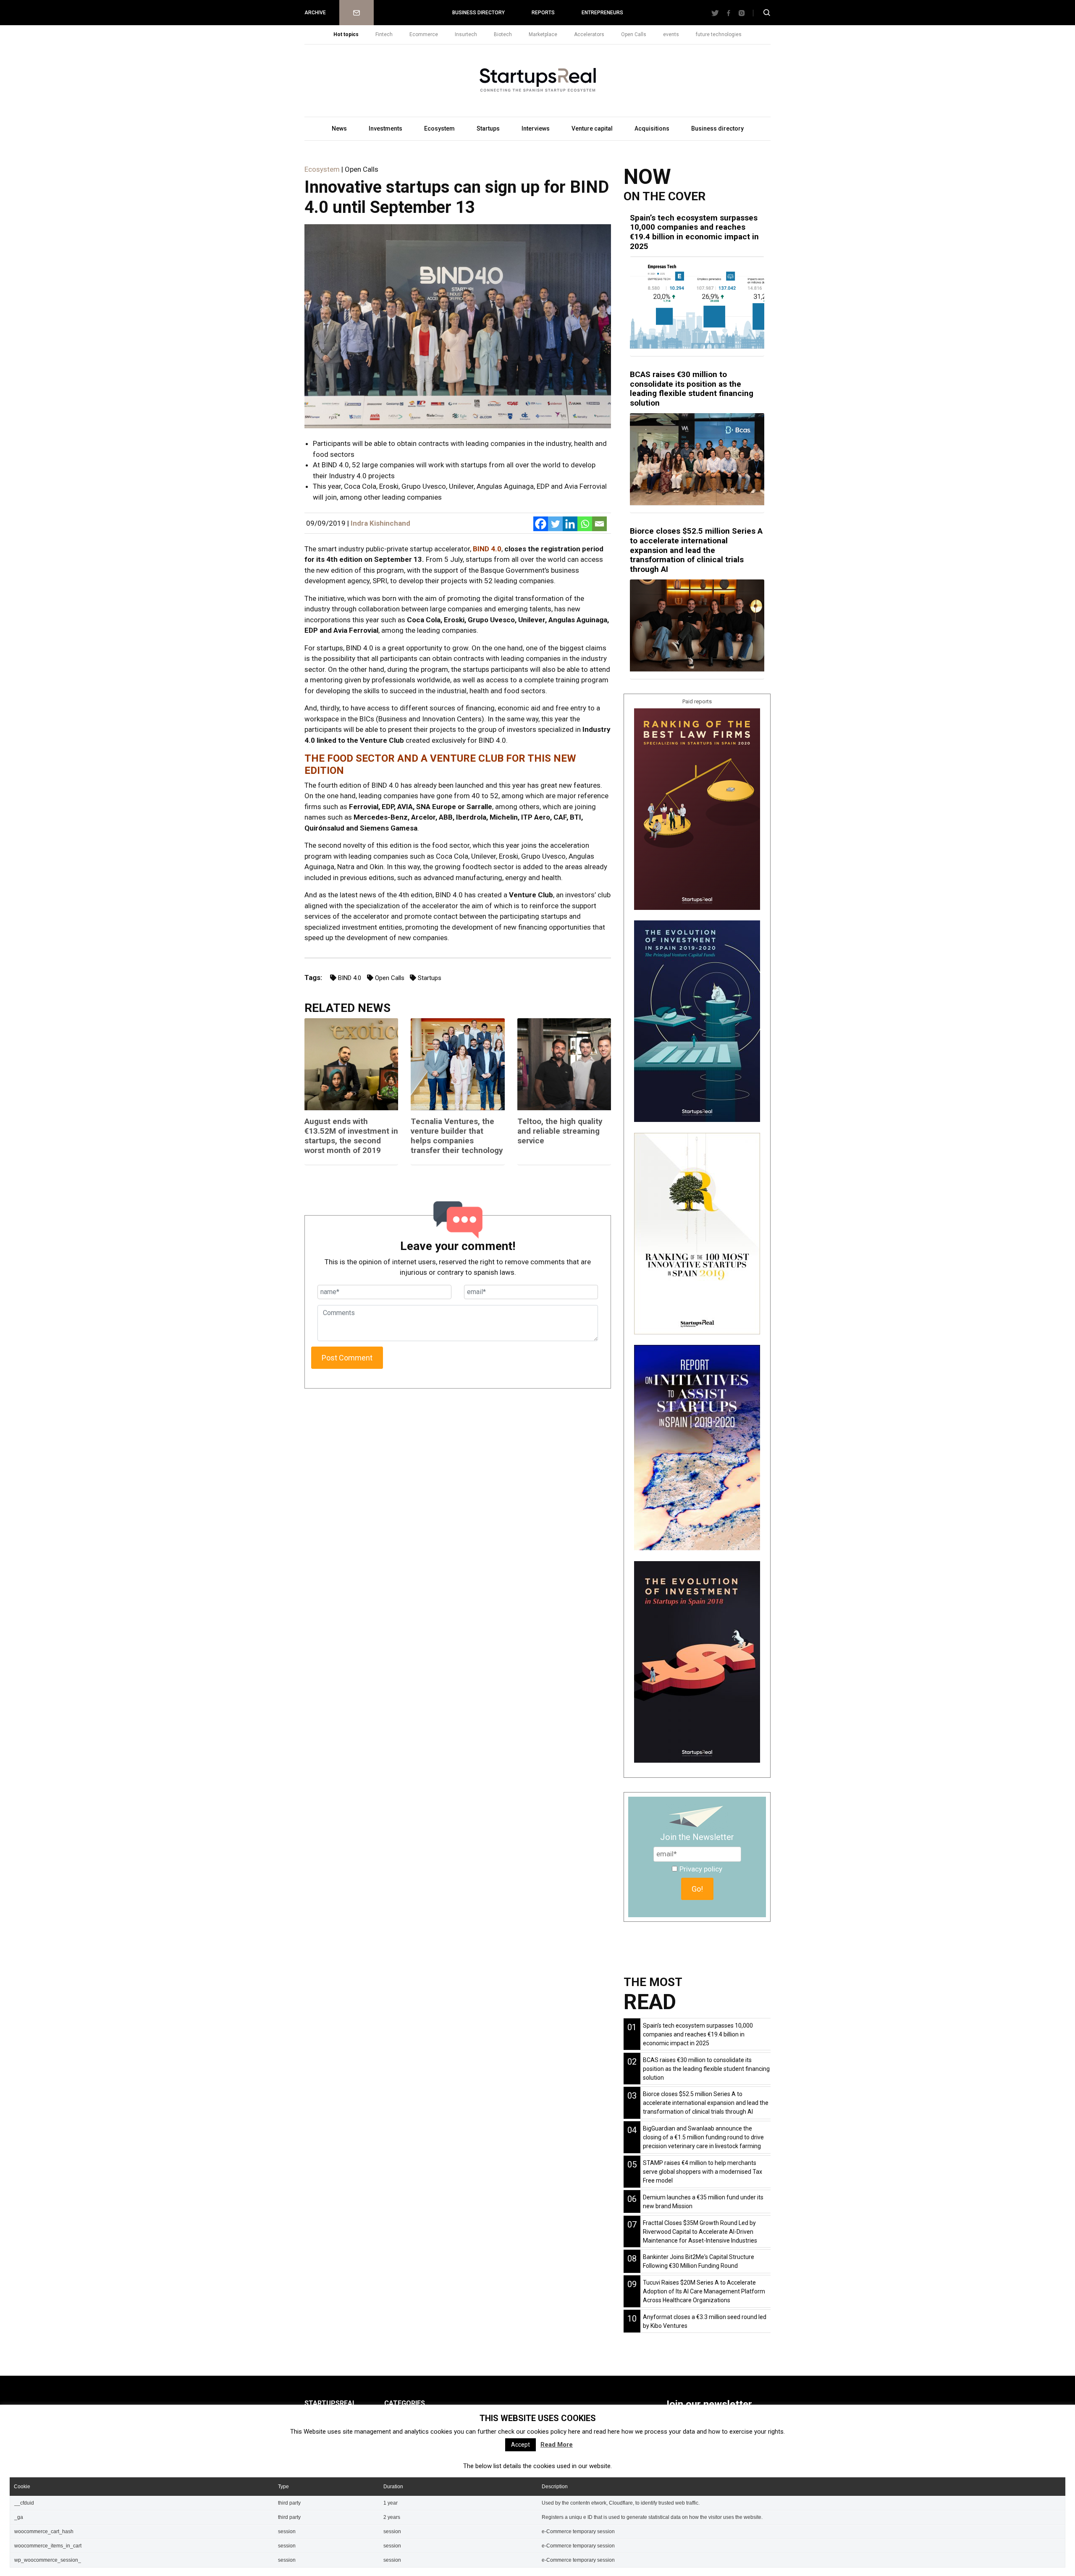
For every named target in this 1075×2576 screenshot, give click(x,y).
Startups (488, 128)
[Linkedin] (570, 524)
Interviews (536, 128)
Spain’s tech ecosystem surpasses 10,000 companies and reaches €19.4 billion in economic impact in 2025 (694, 232)
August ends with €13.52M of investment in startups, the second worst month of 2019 (351, 1136)
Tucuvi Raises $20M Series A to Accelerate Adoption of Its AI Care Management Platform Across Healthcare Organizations (704, 2291)
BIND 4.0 (487, 549)
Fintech (384, 34)
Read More (557, 2445)
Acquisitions (652, 128)
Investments (385, 128)
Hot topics (346, 34)
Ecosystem (439, 128)
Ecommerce (424, 34)
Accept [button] (520, 2445)
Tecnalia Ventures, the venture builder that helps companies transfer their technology (457, 1136)
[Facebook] (541, 524)
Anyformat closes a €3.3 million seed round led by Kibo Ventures (705, 2321)
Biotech (503, 34)
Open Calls (634, 34)
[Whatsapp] (585, 524)
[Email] (599, 524)
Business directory (479, 13)
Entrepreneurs (602, 13)
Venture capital (592, 128)
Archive (315, 13)
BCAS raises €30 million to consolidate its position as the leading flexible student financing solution (692, 389)
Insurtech (466, 34)
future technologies (719, 34)
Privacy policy (701, 1869)
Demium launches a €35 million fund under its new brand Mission (703, 2202)
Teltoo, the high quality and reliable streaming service (560, 1131)
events (671, 34)
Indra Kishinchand (380, 523)
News (339, 128)
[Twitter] (555, 524)
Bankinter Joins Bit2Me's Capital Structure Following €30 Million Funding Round (699, 2261)
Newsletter (357, 13)
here (574, 2432)
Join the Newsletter (697, 1837)
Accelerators (589, 34)
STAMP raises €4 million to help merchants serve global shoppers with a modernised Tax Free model (703, 2172)
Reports (543, 13)
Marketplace (543, 34)
